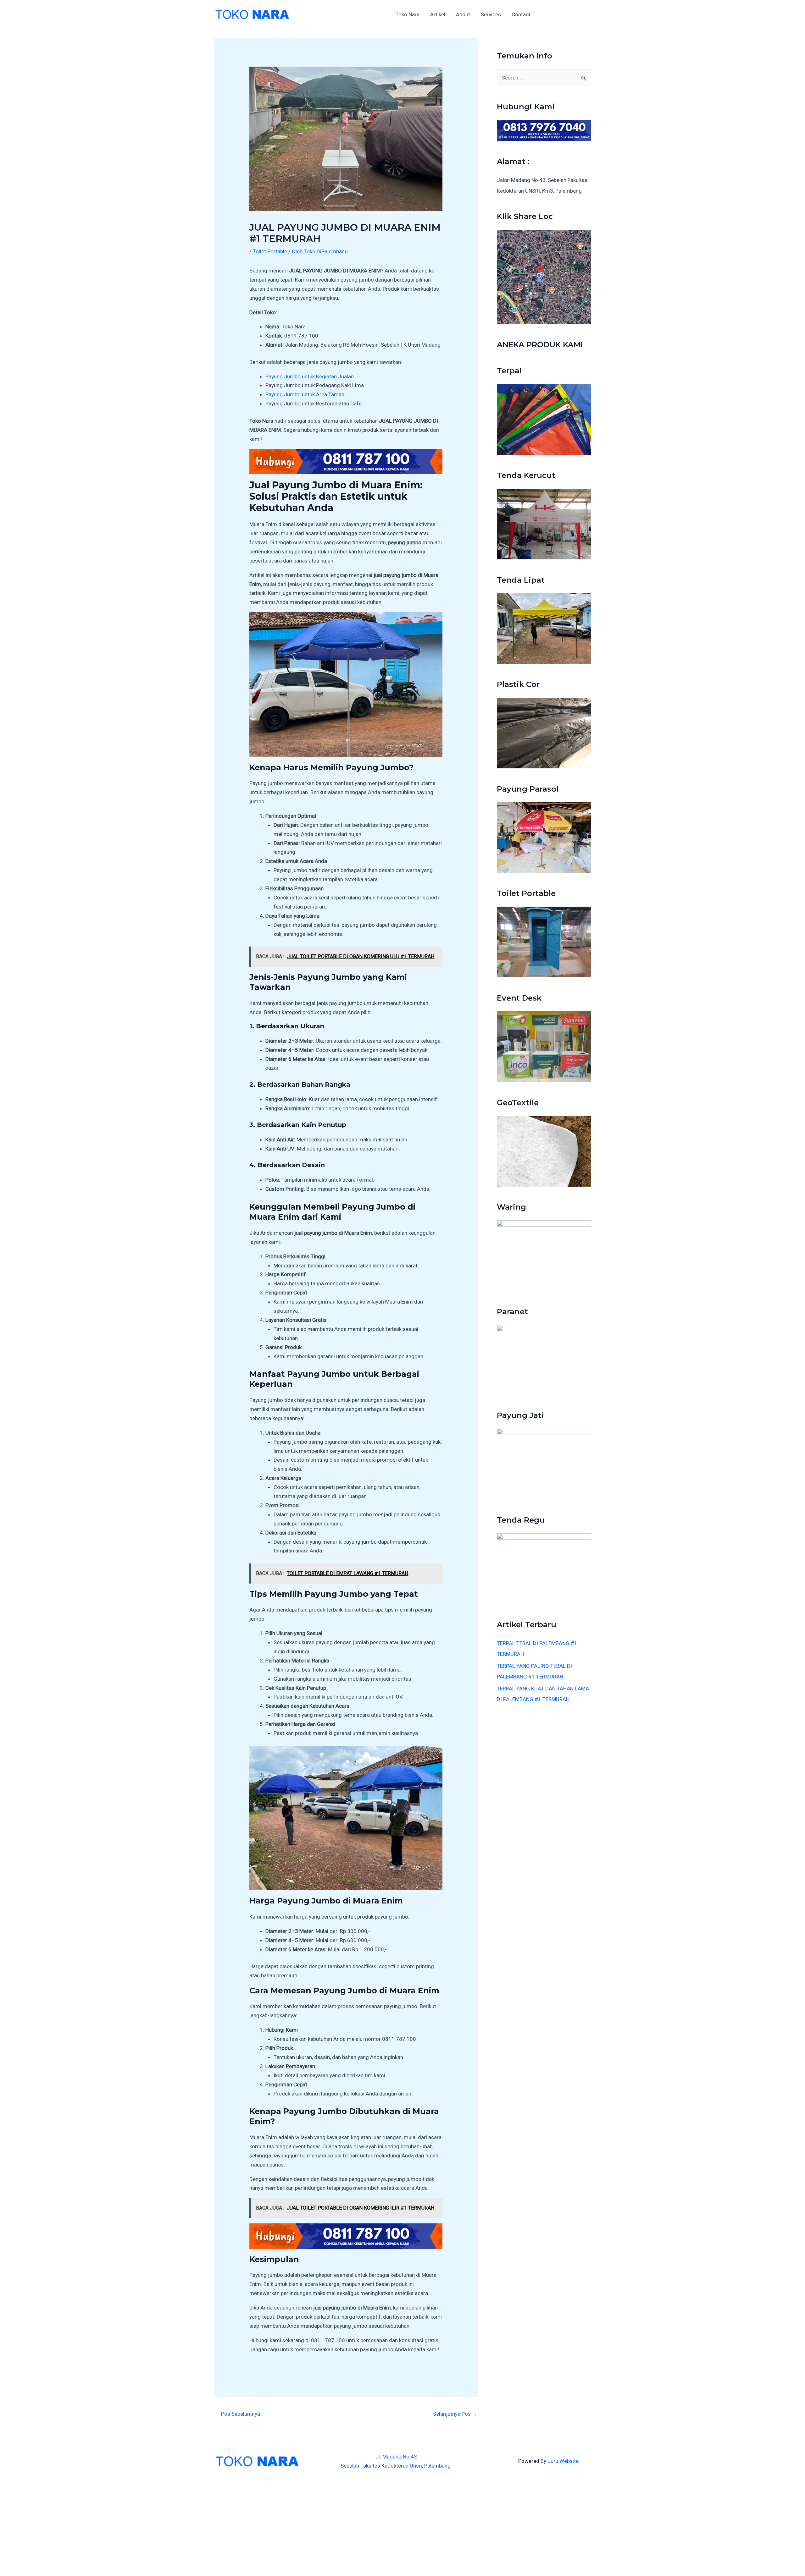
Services (491, 14)
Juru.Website (563, 2461)
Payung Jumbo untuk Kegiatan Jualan (310, 376)
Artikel (438, 14)
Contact (521, 14)
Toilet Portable (270, 251)
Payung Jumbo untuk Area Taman (305, 394)
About (463, 14)
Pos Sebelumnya (237, 2414)
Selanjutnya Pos (455, 2414)
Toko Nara (408, 14)
